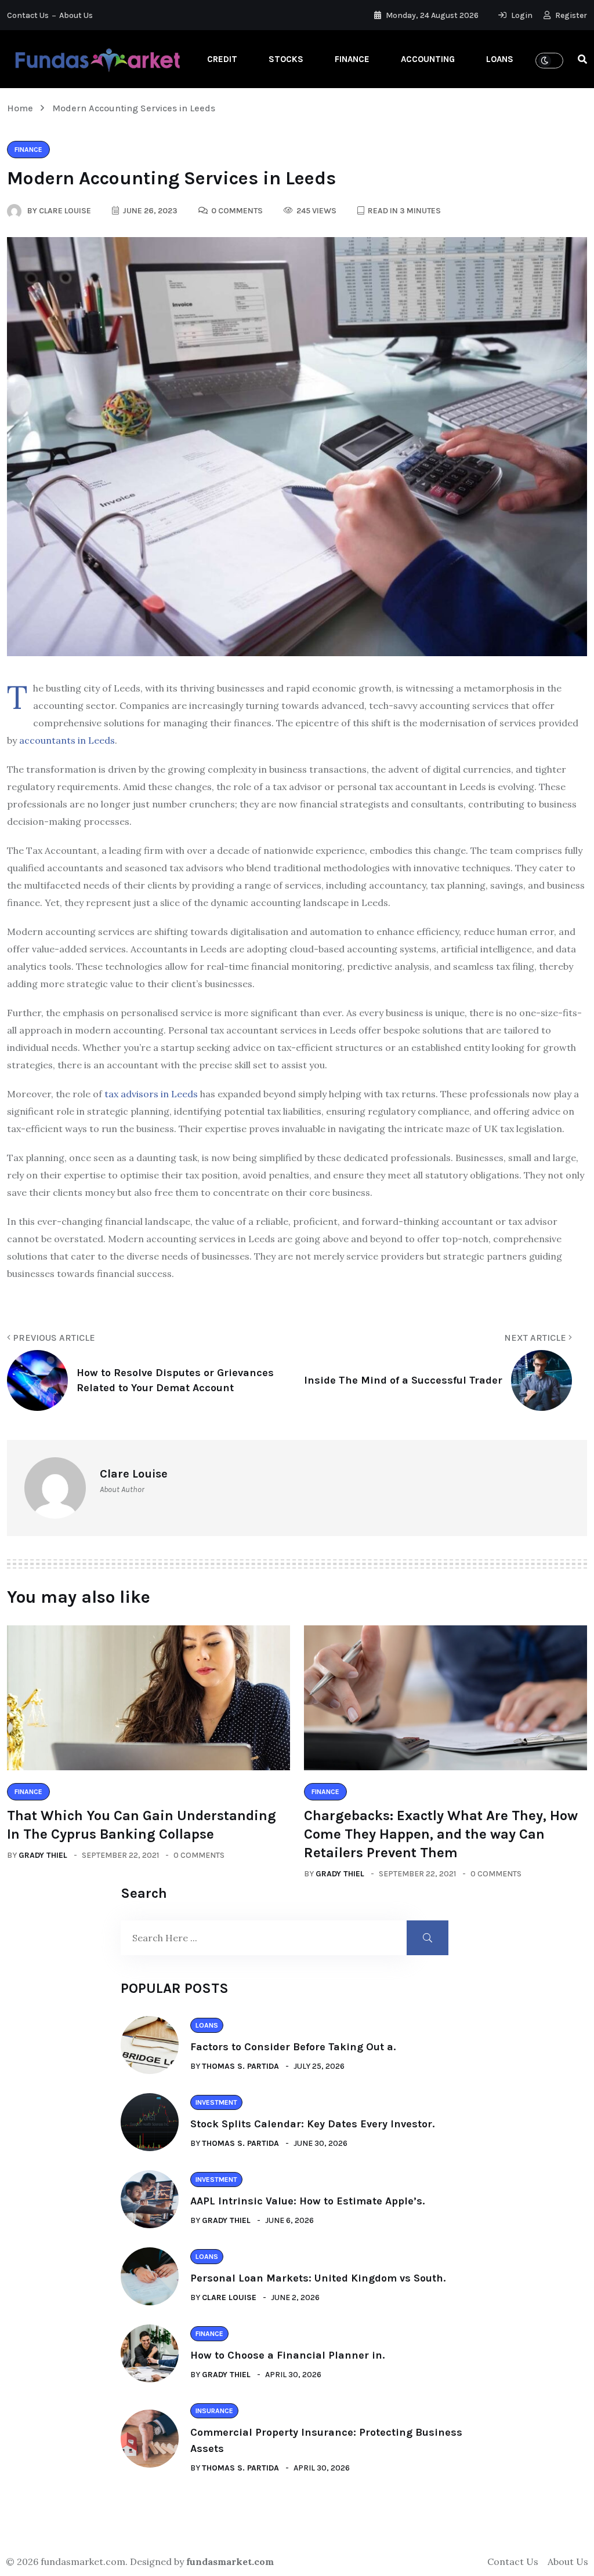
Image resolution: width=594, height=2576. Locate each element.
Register (570, 15)
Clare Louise (229, 2297)
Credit (222, 59)
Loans (500, 59)
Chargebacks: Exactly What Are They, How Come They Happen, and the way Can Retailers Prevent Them (441, 1834)
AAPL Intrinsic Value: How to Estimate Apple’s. (307, 2201)
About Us (76, 15)
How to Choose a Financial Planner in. (287, 2355)
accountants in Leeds (67, 740)
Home (22, 108)
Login (521, 15)
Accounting (428, 59)
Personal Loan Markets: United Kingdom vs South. (318, 2278)
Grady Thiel (43, 1855)
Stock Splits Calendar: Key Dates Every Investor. (312, 2124)
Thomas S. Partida (240, 2066)
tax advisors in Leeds (151, 1094)
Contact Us (28, 15)
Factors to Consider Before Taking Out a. (293, 2047)
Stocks (286, 59)
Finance (352, 59)
